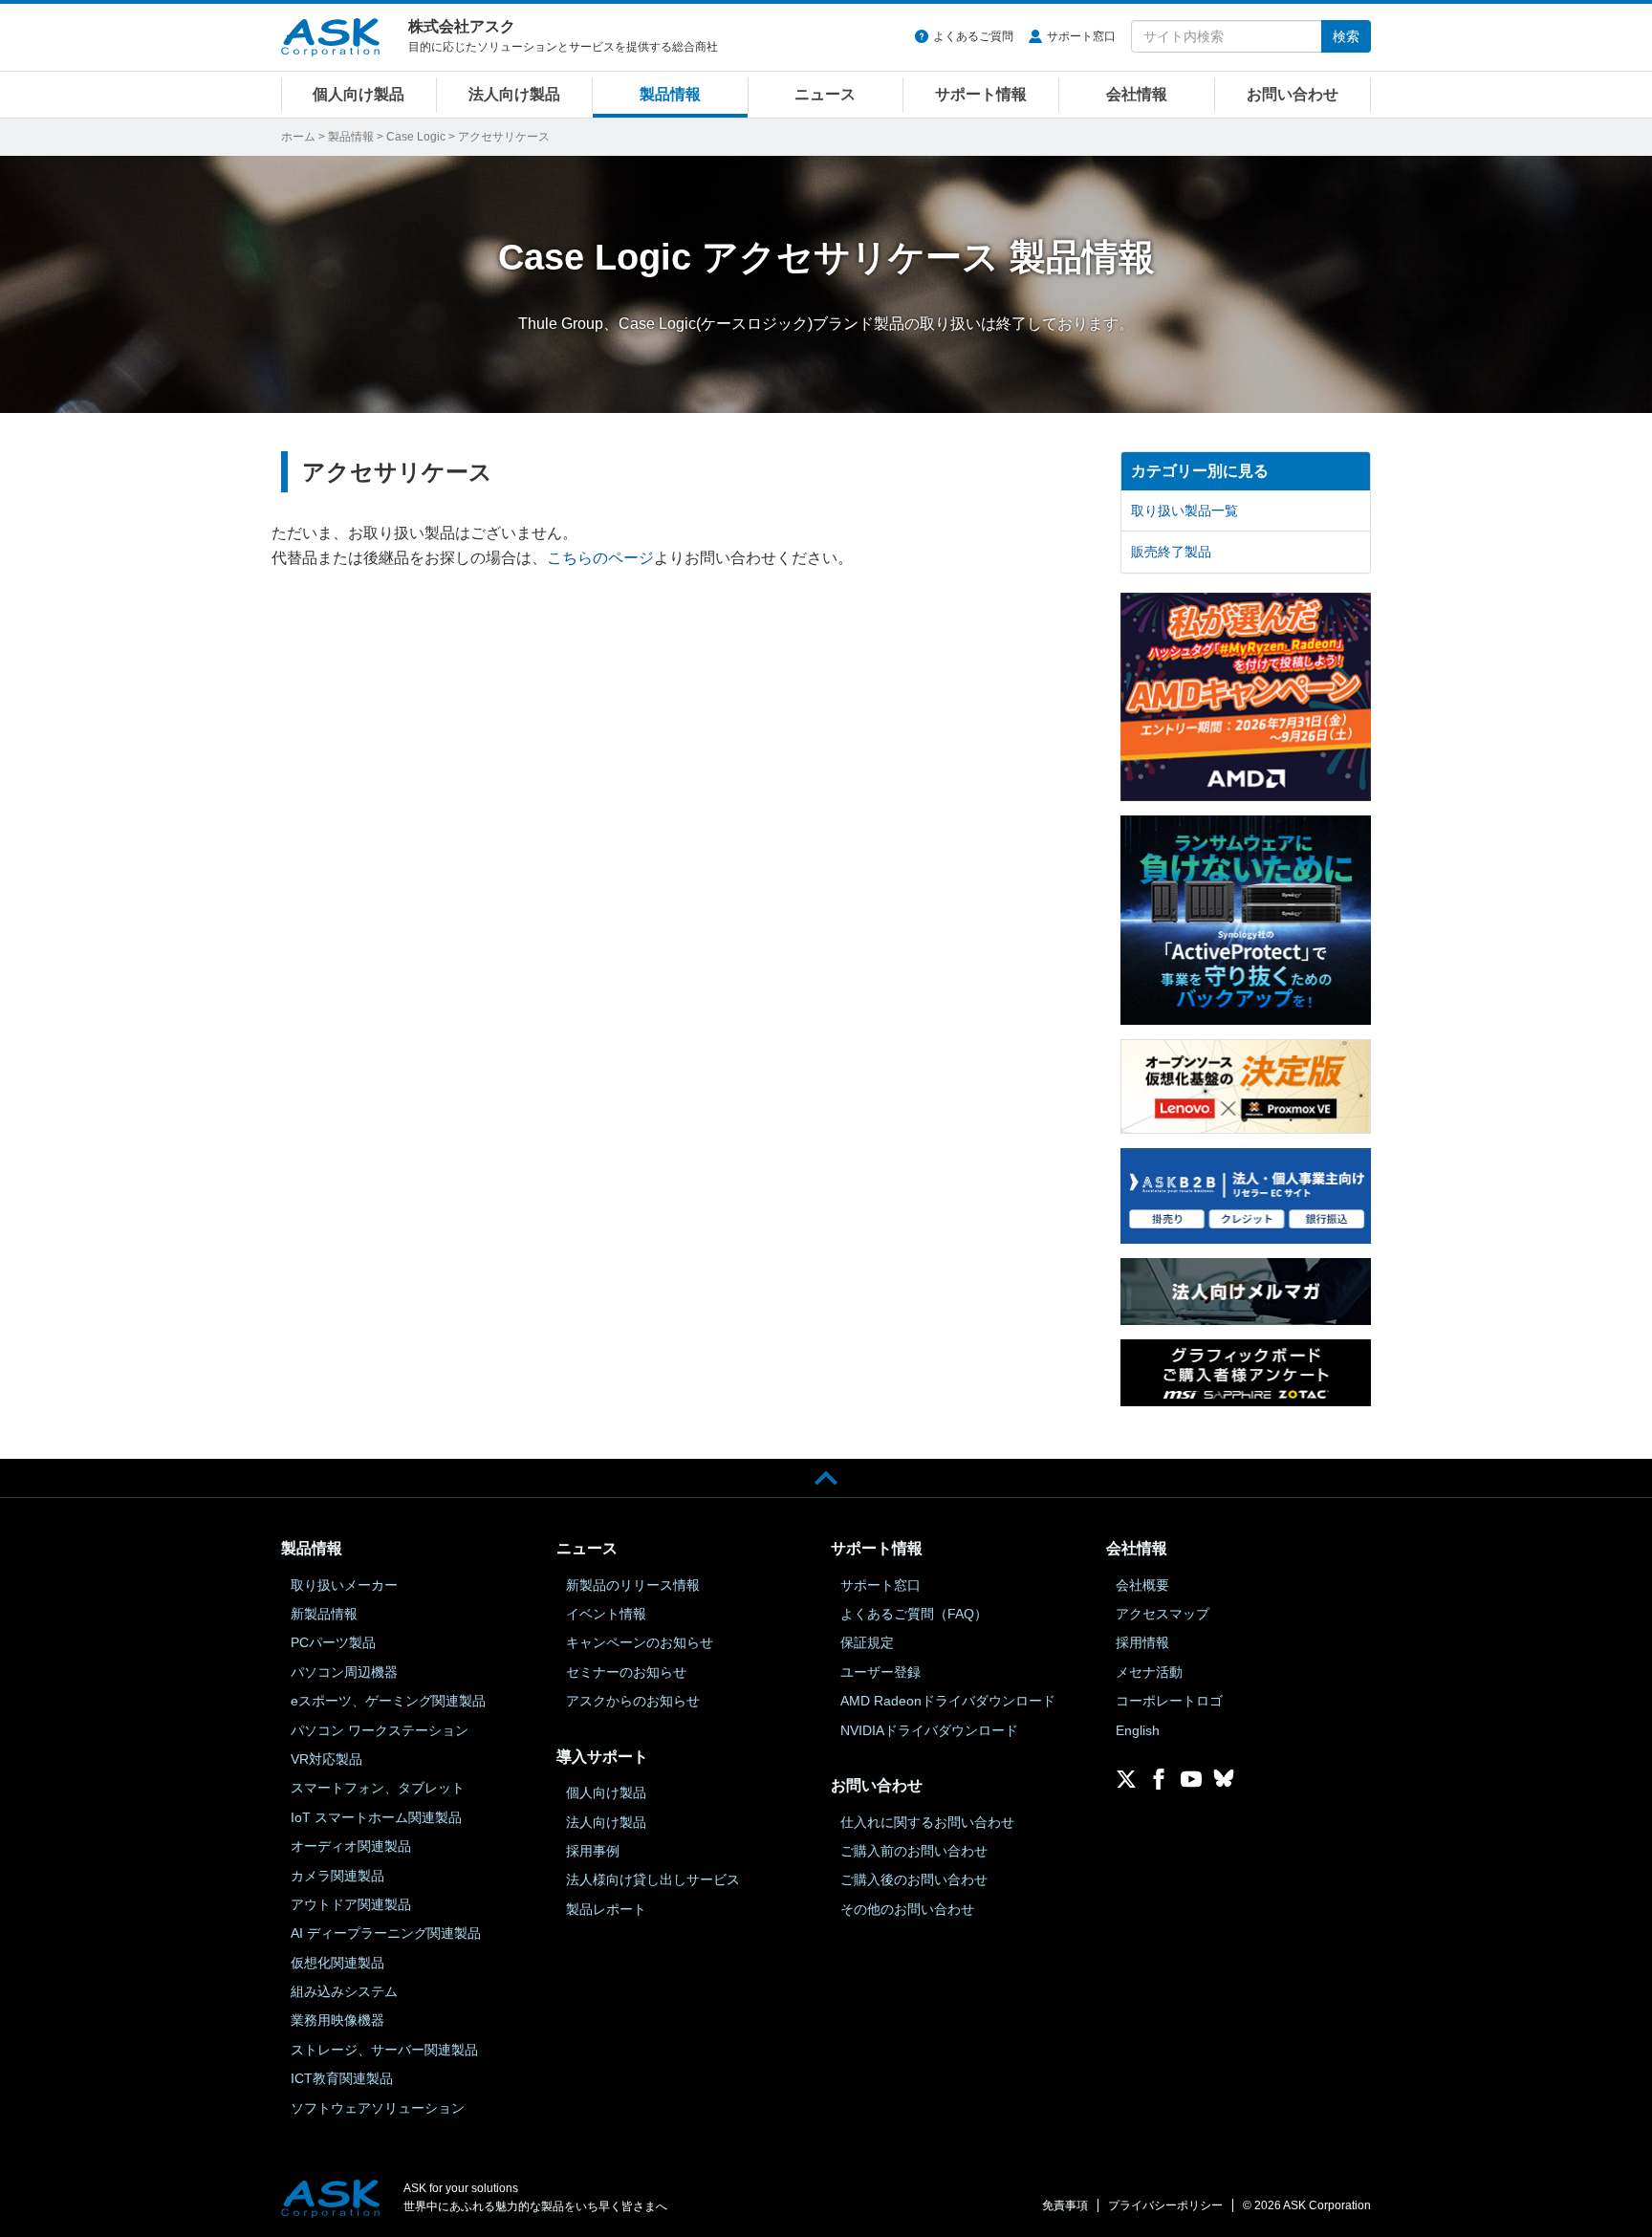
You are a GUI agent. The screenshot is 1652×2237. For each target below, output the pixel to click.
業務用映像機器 (337, 2020)
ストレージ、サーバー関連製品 (384, 2050)
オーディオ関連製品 (351, 1846)
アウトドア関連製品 (351, 1904)
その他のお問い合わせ (907, 1909)
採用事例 (593, 1851)
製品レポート (606, 1909)
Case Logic (416, 137)
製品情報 (670, 94)
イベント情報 (606, 1614)
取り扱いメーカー (344, 1585)
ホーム (298, 137)
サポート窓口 (1081, 36)
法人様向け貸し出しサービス (653, 1879)
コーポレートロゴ (1169, 1701)
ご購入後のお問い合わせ (914, 1879)
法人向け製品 (514, 94)
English (1138, 1730)
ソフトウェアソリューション (378, 2108)
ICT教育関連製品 (342, 2078)
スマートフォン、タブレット (378, 1788)
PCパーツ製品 (333, 1642)
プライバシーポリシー (1165, 2205)
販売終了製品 (1171, 552)
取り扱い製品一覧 (1185, 510)
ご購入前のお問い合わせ (914, 1851)
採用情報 (1142, 1642)
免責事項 (1065, 2205)
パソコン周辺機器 (344, 1672)
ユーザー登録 (880, 1672)
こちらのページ (600, 558)
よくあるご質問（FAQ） (914, 1614)
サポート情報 (981, 94)
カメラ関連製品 (337, 1876)
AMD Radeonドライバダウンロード (948, 1701)
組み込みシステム (344, 1991)
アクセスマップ (1163, 1614)
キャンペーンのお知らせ (640, 1642)
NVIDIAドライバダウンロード (929, 1730)
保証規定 (867, 1642)
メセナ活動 (1149, 1672)
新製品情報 (324, 1614)
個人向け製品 (359, 94)
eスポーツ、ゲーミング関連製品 (388, 1701)
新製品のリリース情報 (633, 1585)
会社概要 (1142, 1585)
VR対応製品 (326, 1759)
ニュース (825, 94)
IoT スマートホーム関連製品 (376, 1817)
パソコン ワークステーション (380, 1730)
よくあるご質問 (973, 36)
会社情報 (1137, 94)
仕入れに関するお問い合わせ (927, 1822)
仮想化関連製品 (337, 1963)
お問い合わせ (1293, 94)
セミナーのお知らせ (626, 1672)
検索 (1346, 36)
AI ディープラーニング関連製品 (386, 1933)
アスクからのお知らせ (633, 1701)
